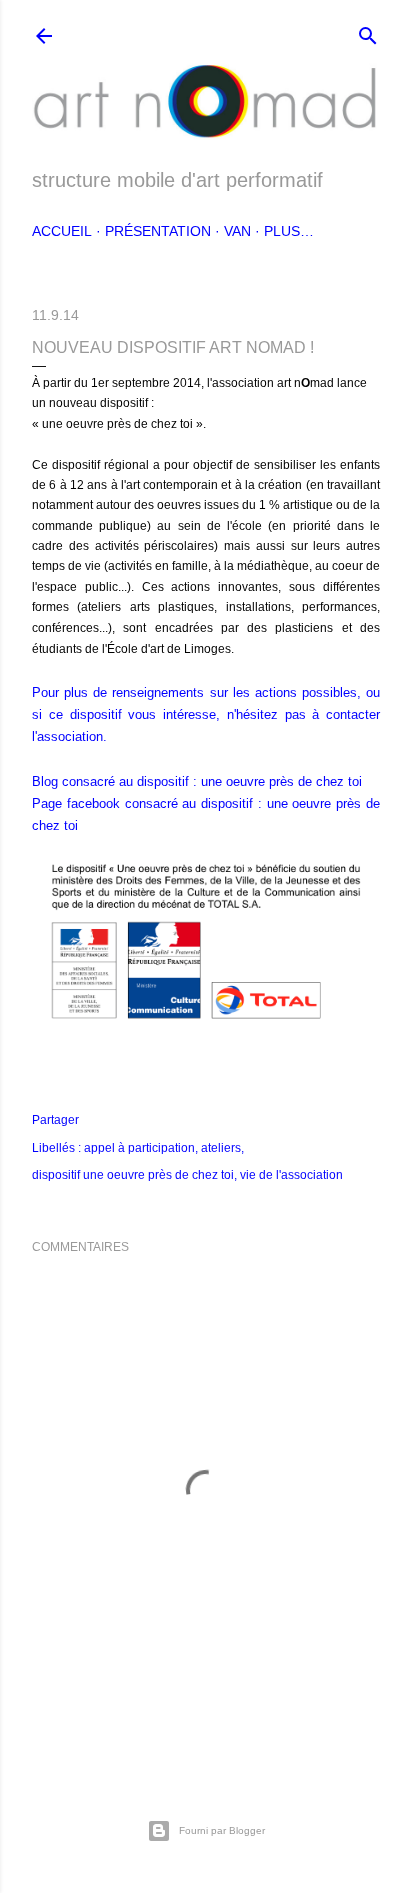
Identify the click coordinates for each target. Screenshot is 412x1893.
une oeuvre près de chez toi (281, 781)
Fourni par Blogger (222, 1830)
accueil (62, 231)
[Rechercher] (368, 31)
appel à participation (139, 1148)
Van (237, 231)
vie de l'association (291, 1175)
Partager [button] (55, 1120)
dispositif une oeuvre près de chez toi (133, 1175)
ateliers (221, 1148)
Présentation (158, 231)
